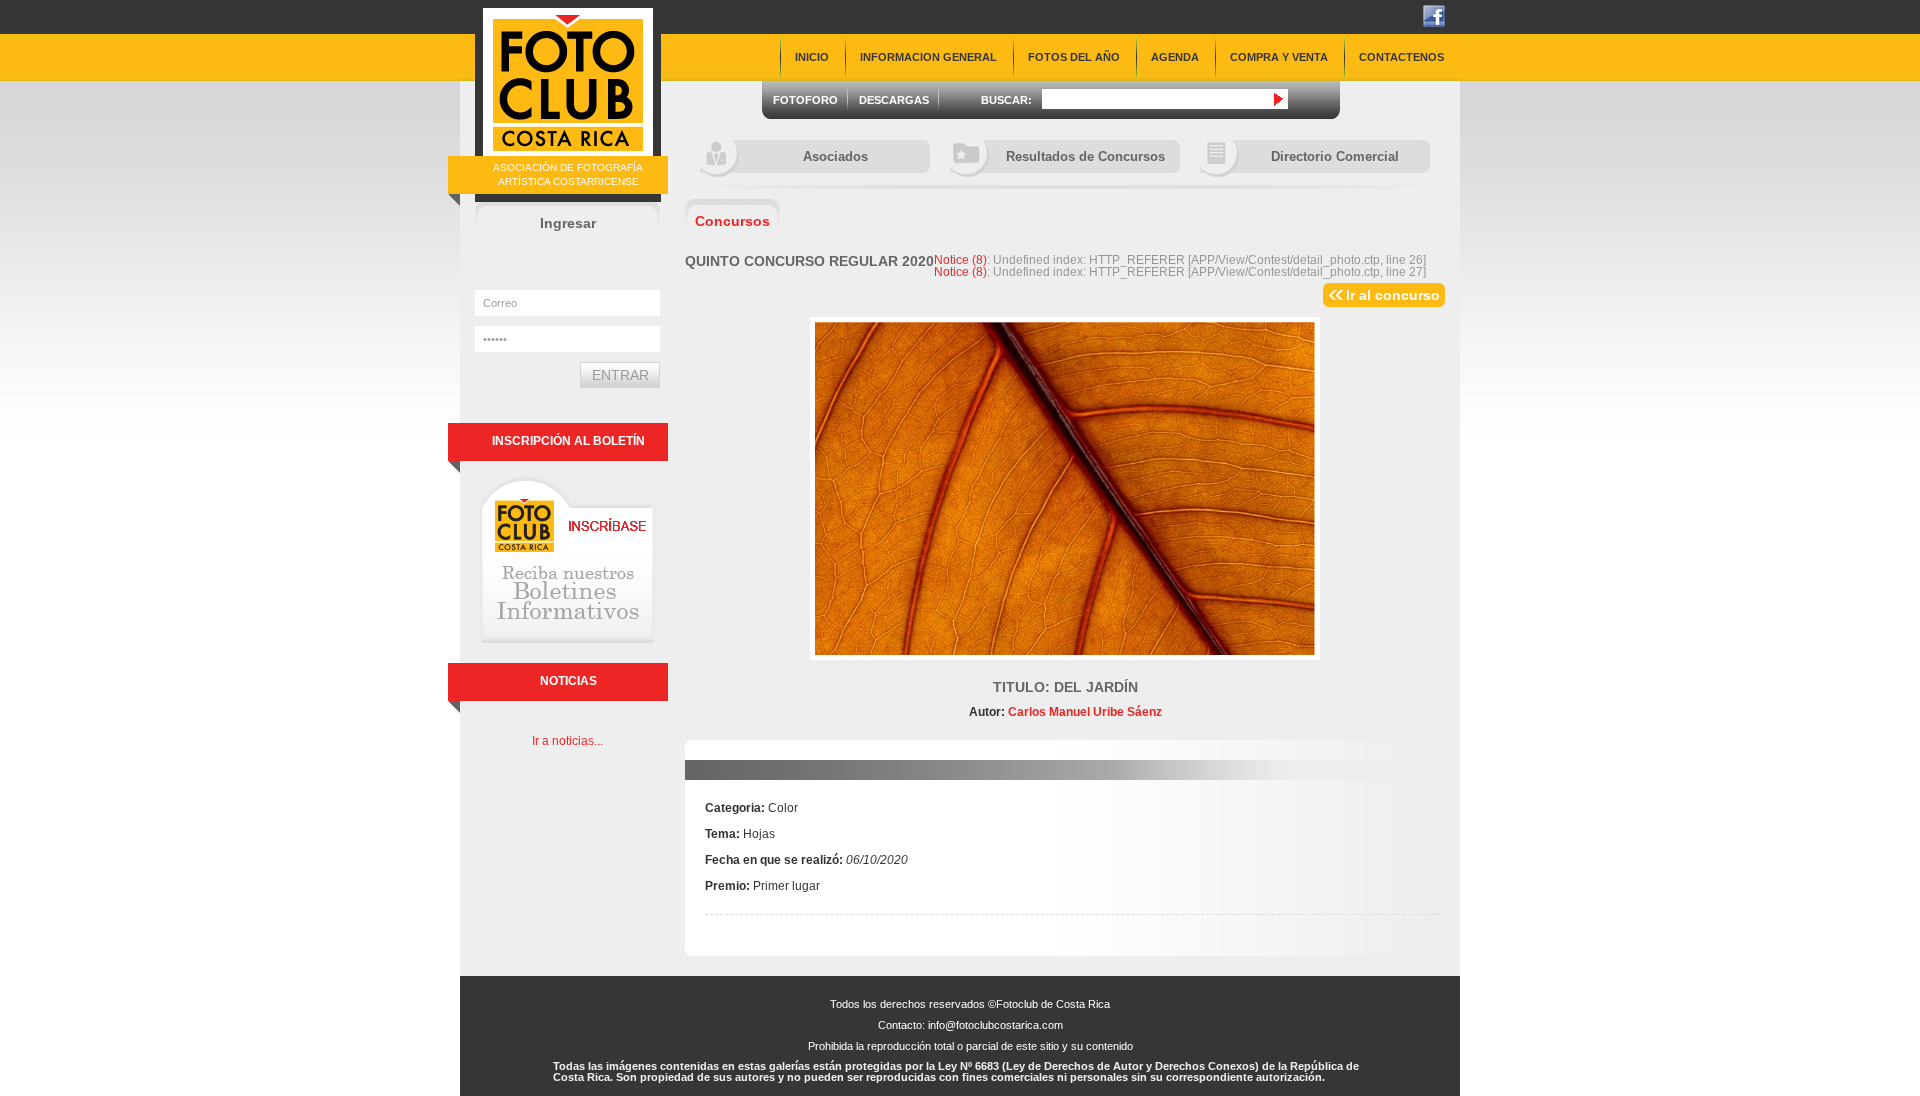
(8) (960, 260)
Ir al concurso (1393, 295)
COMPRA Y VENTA (1279, 57)
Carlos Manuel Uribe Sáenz (1083, 712)
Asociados (835, 156)
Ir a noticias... (567, 741)
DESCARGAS (894, 100)
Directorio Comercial (1335, 156)
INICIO (812, 57)
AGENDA (1175, 57)
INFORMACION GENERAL (928, 57)
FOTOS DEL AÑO (1074, 57)
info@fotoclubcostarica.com (995, 1025)
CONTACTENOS (1401, 57)
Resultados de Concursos (1085, 156)
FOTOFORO (805, 100)
